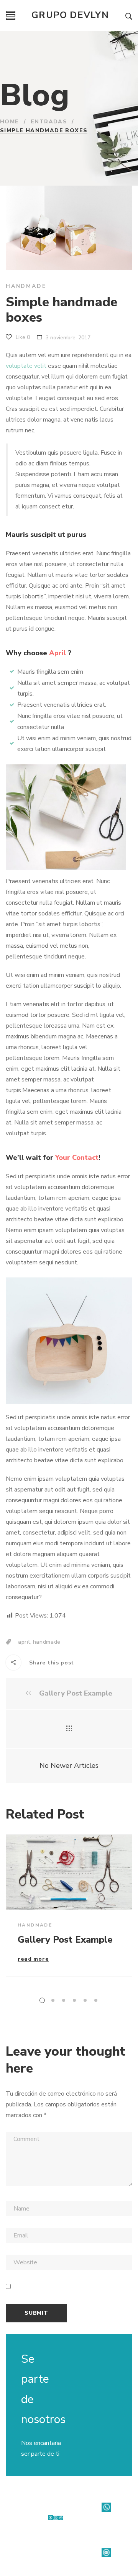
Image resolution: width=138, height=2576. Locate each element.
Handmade (26, 286)
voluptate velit (26, 366)
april (24, 1642)
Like (22, 337)
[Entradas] (69, 1729)
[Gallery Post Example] (69, 1872)
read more (33, 1960)
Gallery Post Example (75, 1693)
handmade (47, 1642)
